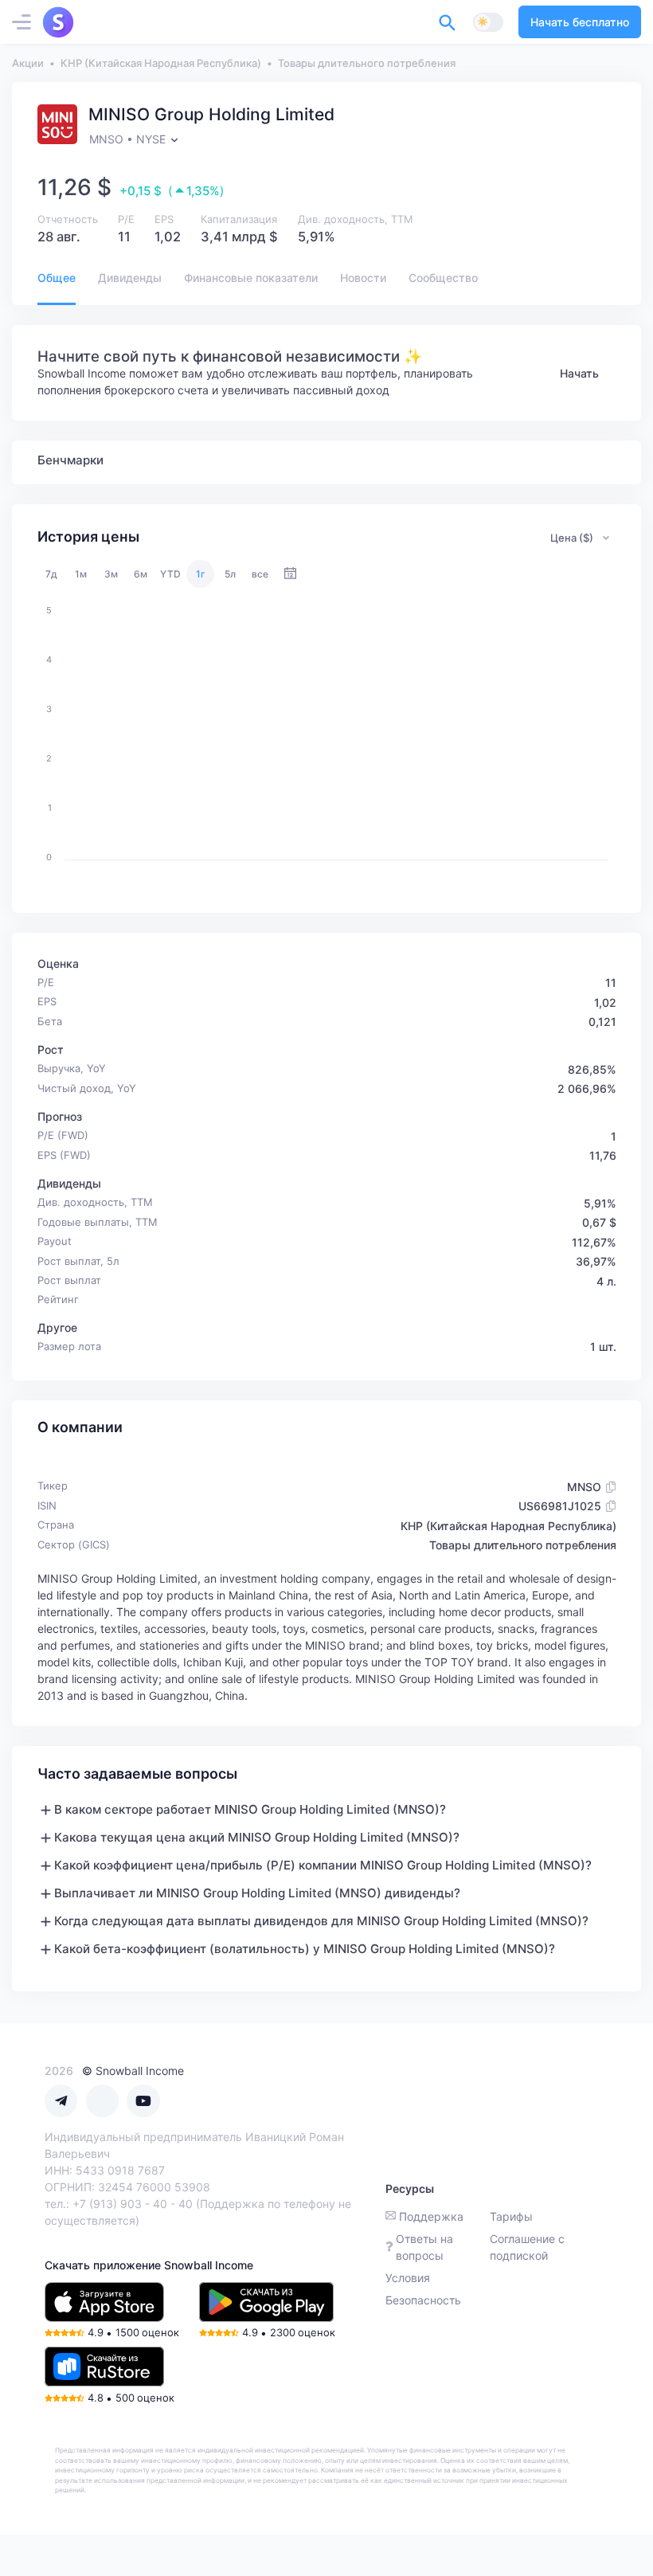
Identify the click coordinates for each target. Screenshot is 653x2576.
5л (230, 574)
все (260, 574)
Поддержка (431, 2216)
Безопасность (423, 2300)
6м (141, 574)
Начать (579, 373)
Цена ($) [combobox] (572, 538)
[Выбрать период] (290, 574)
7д (51, 574)
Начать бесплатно (580, 22)
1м (81, 574)
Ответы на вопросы (424, 2247)
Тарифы (511, 2216)
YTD (170, 574)
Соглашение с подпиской (527, 2247)
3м (111, 574)
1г (201, 574)
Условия (408, 2278)
